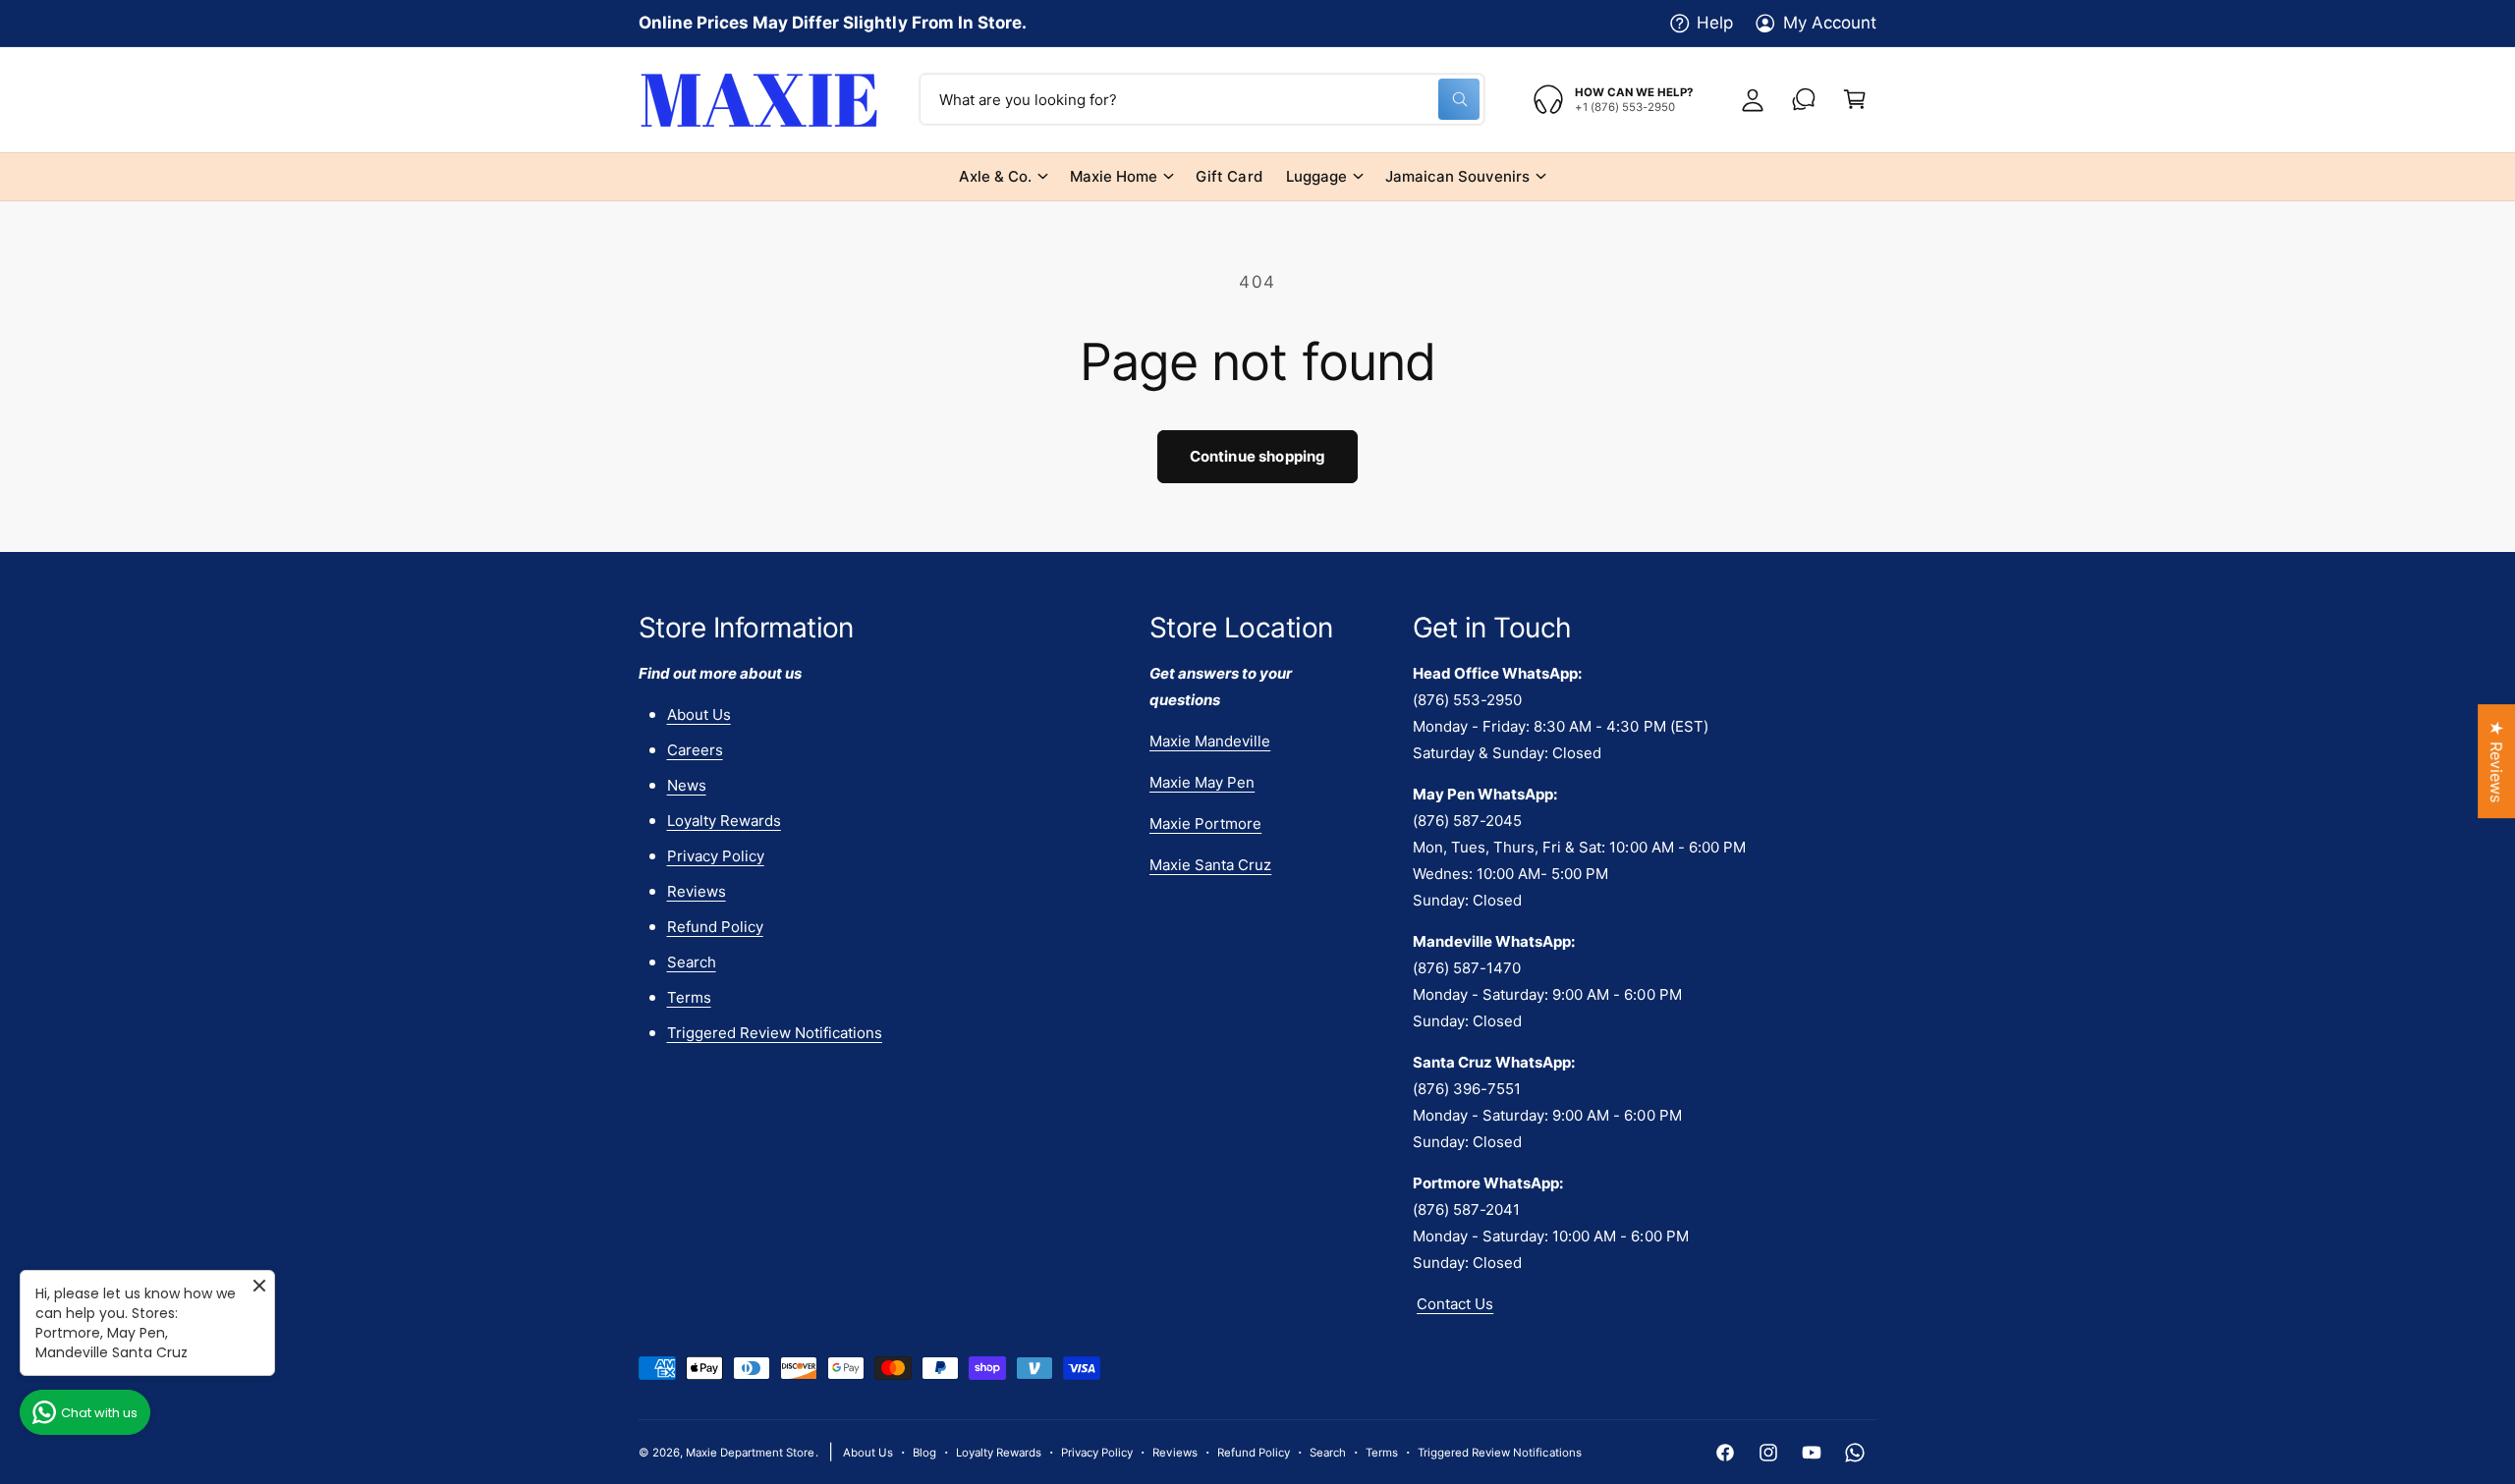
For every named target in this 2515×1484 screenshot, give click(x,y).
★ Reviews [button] (2496, 761)
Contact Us (1455, 1304)
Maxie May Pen (1202, 782)
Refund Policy (715, 927)
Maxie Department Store (750, 1453)
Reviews (697, 891)
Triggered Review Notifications (775, 1033)
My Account (1830, 23)
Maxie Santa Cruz (1210, 865)
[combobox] (1202, 99)
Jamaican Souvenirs (1457, 176)
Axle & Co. (995, 176)
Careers (695, 750)
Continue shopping (1258, 456)
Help (1715, 23)
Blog (924, 1453)
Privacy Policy (716, 856)
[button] (1855, 99)
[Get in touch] (1804, 99)
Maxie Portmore (1205, 824)
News (687, 785)
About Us (699, 715)
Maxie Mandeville (1210, 741)
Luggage (1316, 176)
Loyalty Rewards (724, 821)
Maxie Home (1114, 176)
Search (692, 962)
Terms (689, 997)
